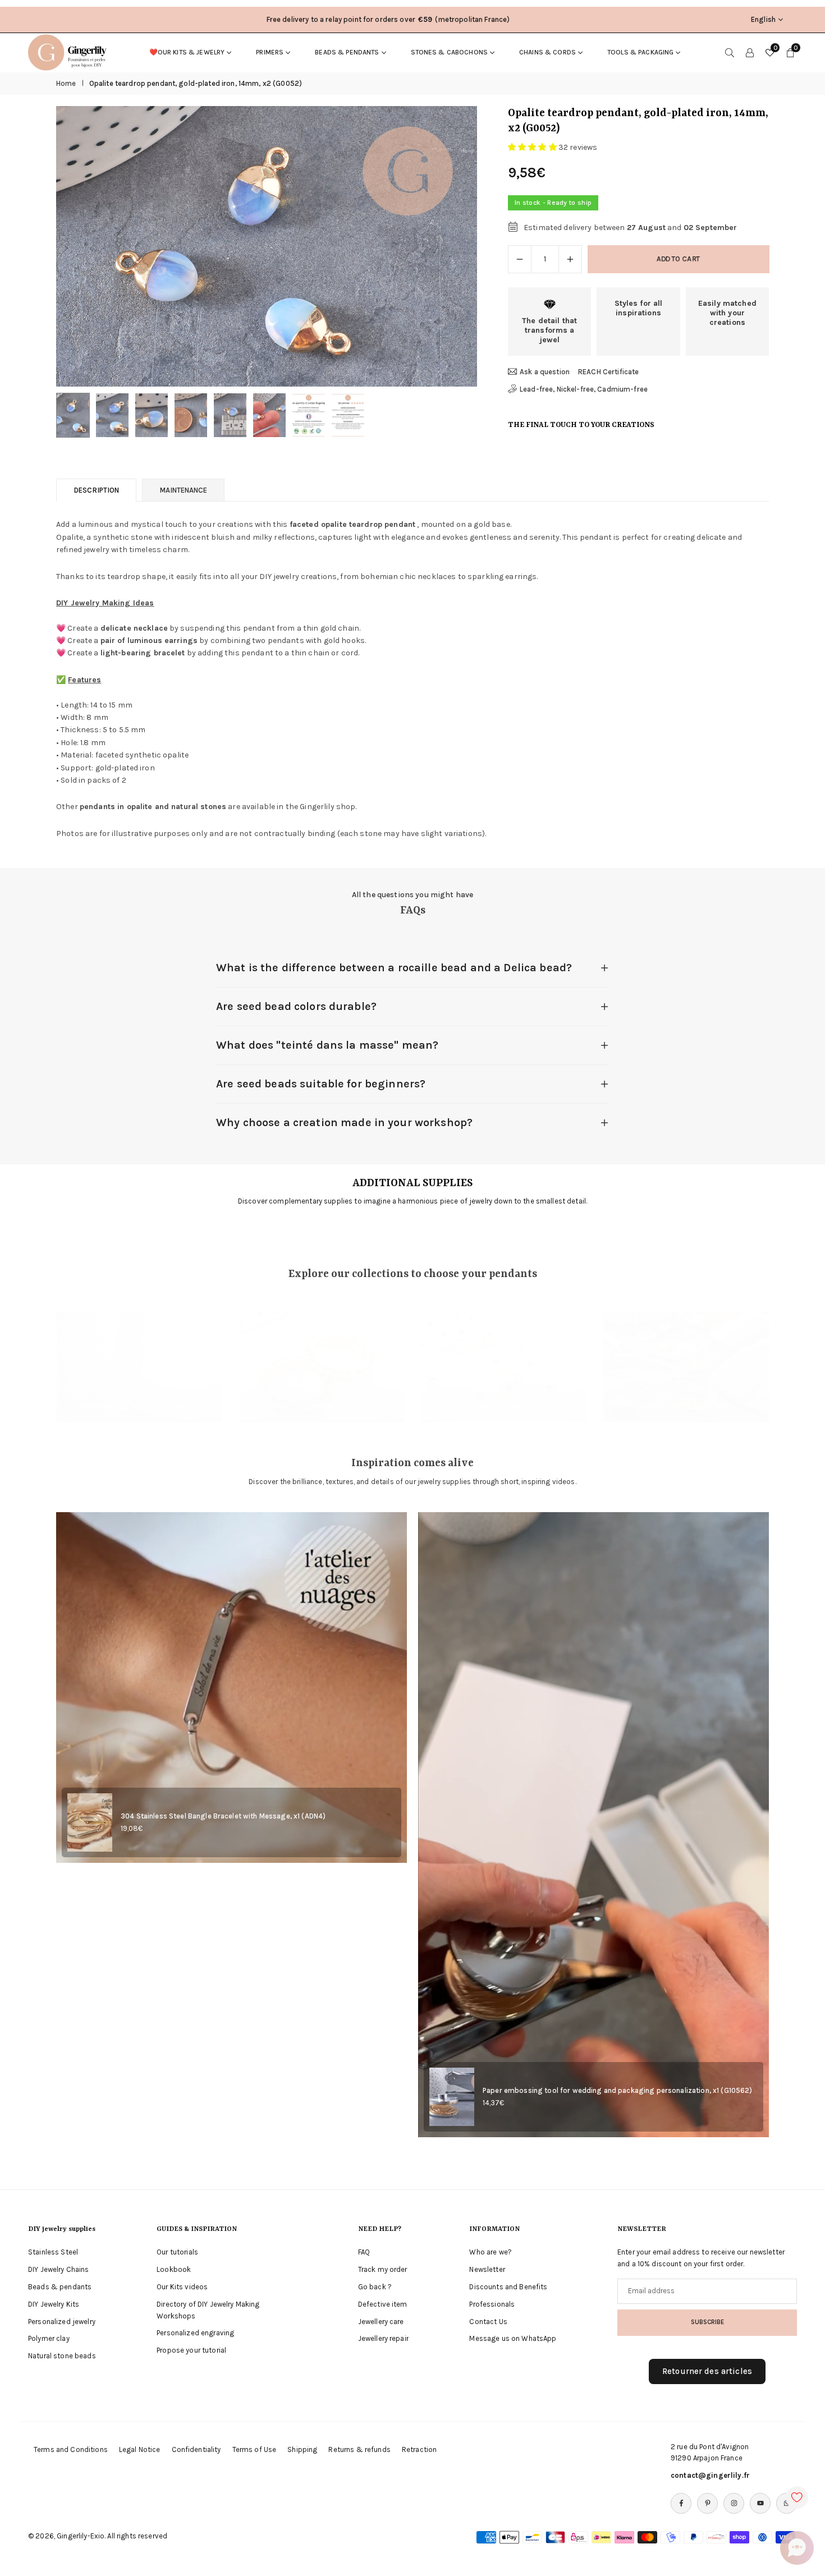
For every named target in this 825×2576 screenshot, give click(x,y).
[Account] (750, 52)
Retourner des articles (707, 2371)
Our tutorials (177, 2252)
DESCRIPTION (96, 490)
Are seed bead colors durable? (296, 1006)
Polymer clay (49, 2338)
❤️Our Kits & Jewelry (187, 52)
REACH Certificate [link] (608, 372)
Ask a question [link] (545, 372)
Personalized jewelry (62, 2322)
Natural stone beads (62, 2356)
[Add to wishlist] (797, 2497)
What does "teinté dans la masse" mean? (327, 1045)
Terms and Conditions (71, 2449)
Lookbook (174, 2269)
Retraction (419, 2449)
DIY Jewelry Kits (54, 2304)
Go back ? (375, 2287)
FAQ (364, 2252)
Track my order (383, 2269)
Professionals (492, 2304)
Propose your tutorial (191, 2350)
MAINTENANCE (183, 490)
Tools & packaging (640, 52)
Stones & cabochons (450, 52)
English (763, 19)
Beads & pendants (347, 52)
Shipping (302, 2449)
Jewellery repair (383, 2338)
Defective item (383, 2304)
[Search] (730, 52)
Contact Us (488, 2322)
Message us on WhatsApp (513, 2338)
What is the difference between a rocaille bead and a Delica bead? (394, 968)
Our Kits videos (182, 2287)
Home (66, 83)
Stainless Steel (53, 2252)
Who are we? (491, 2252)
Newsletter (487, 2269)
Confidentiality (196, 2449)
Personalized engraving (195, 2333)
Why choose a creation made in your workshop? (344, 1122)
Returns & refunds (359, 2449)
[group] (267, 246)
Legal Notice (140, 2449)
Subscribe (707, 2322)
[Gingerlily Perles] (70, 52)
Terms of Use (255, 2449)
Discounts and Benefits (508, 2287)
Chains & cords (547, 52)
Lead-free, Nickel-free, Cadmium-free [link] (584, 389)
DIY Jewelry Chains (59, 2269)
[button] (450, 247)
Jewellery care (381, 2322)
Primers (270, 52)
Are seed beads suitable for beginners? (321, 1084)
